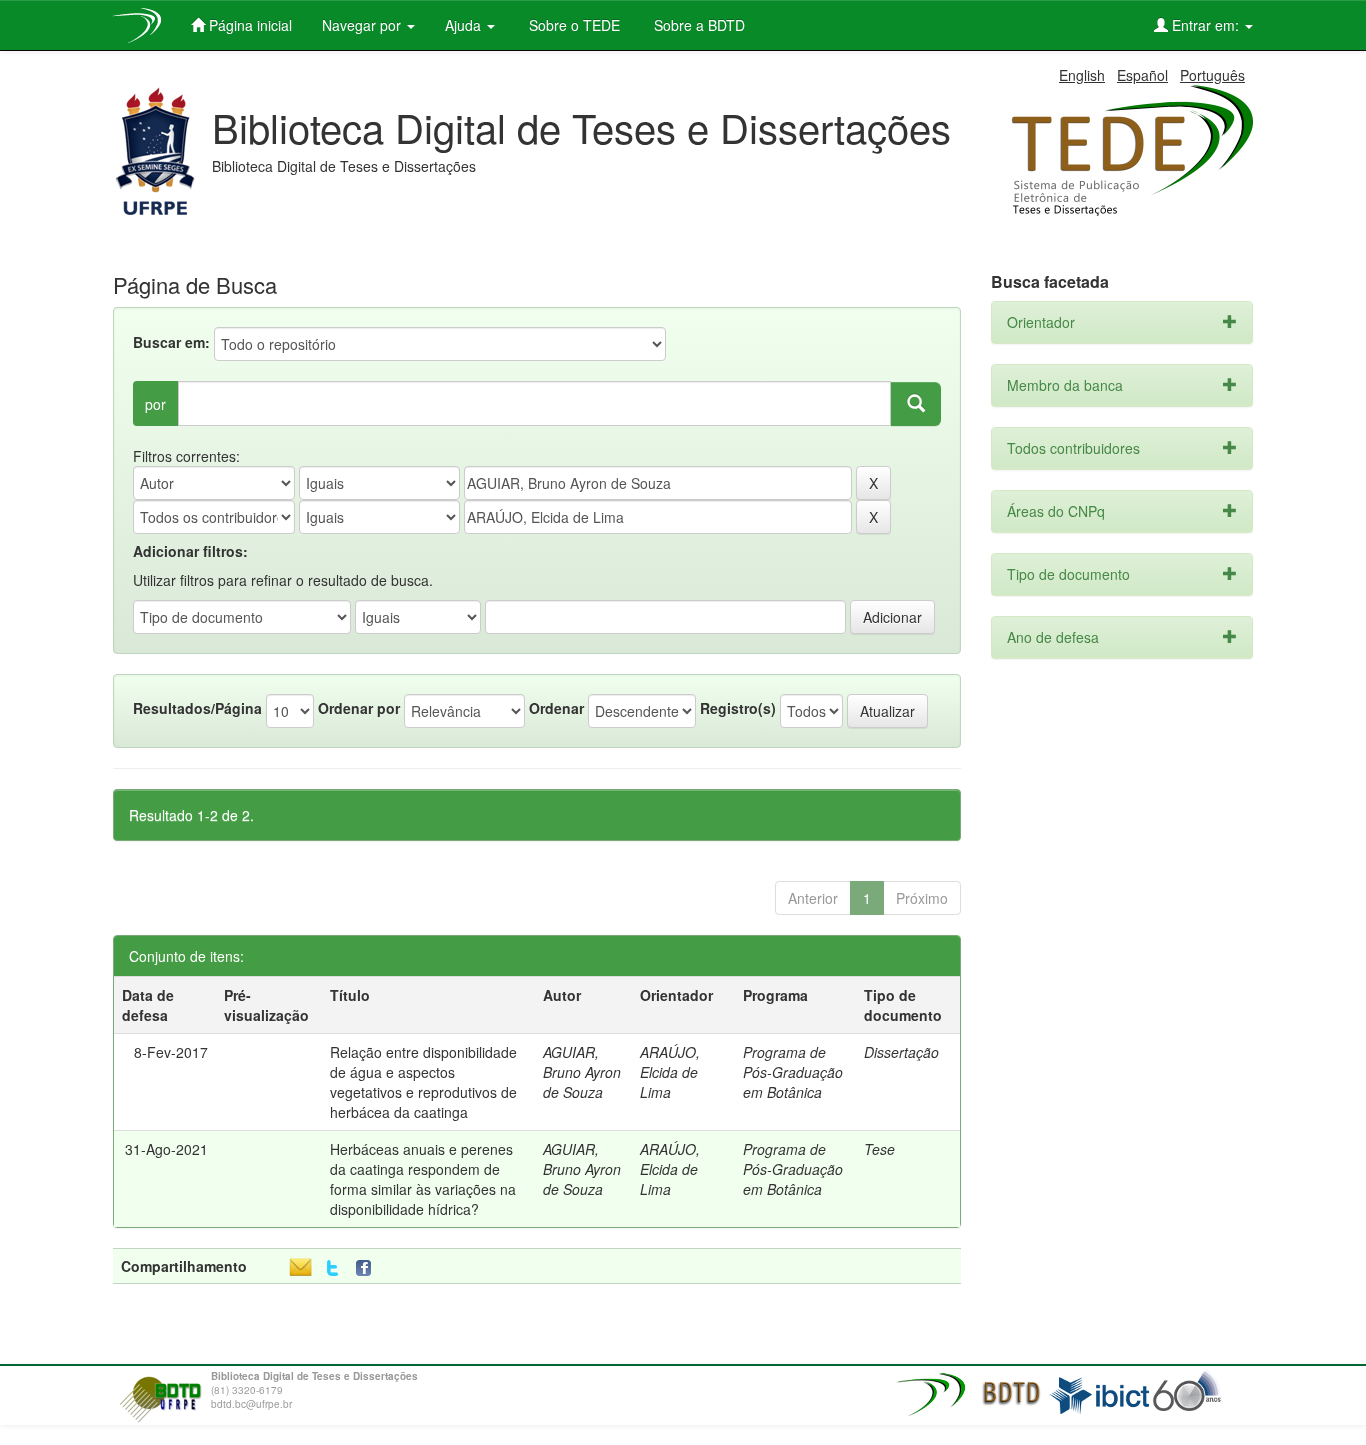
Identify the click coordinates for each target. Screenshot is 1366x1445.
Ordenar (556, 708)
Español (1142, 75)
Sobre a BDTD (697, 25)
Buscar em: (171, 342)
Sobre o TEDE (572, 25)
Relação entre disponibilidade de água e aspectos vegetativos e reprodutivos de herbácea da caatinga (423, 1082)
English (1082, 75)
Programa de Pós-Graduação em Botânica (793, 1072)
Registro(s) (738, 708)
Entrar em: (1205, 25)
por (155, 404)
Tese (879, 1149)
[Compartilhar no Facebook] (368, 1268)
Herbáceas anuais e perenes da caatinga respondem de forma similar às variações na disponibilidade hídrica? (423, 1179)
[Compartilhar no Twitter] (332, 1268)
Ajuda (465, 25)
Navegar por (363, 25)
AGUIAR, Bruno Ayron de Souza (582, 1072)
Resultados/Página (197, 708)
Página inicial (248, 25)
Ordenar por (359, 708)
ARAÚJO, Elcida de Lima (670, 1072)
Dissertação (901, 1052)
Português (1212, 75)
